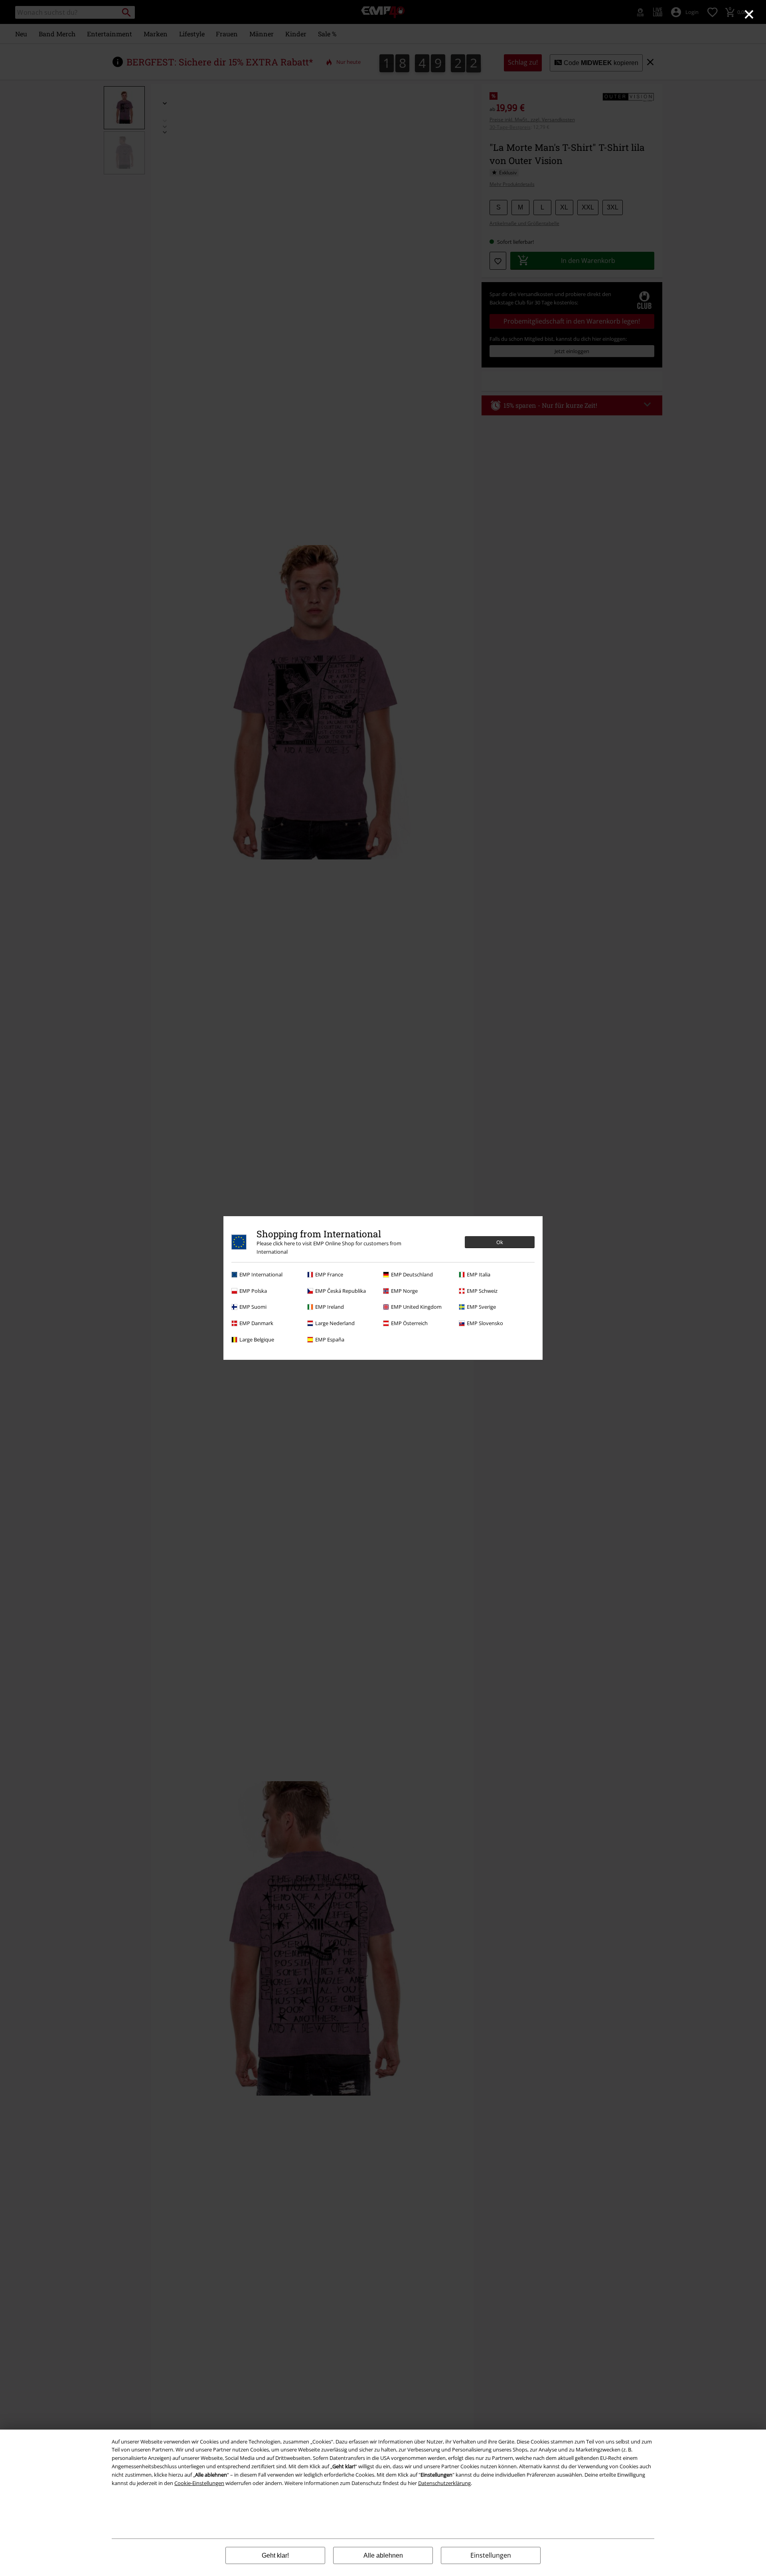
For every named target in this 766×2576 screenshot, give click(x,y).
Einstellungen (491, 2555)
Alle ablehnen (383, 2555)
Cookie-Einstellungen (199, 2483)
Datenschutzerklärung (444, 2483)
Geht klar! (275, 2555)
